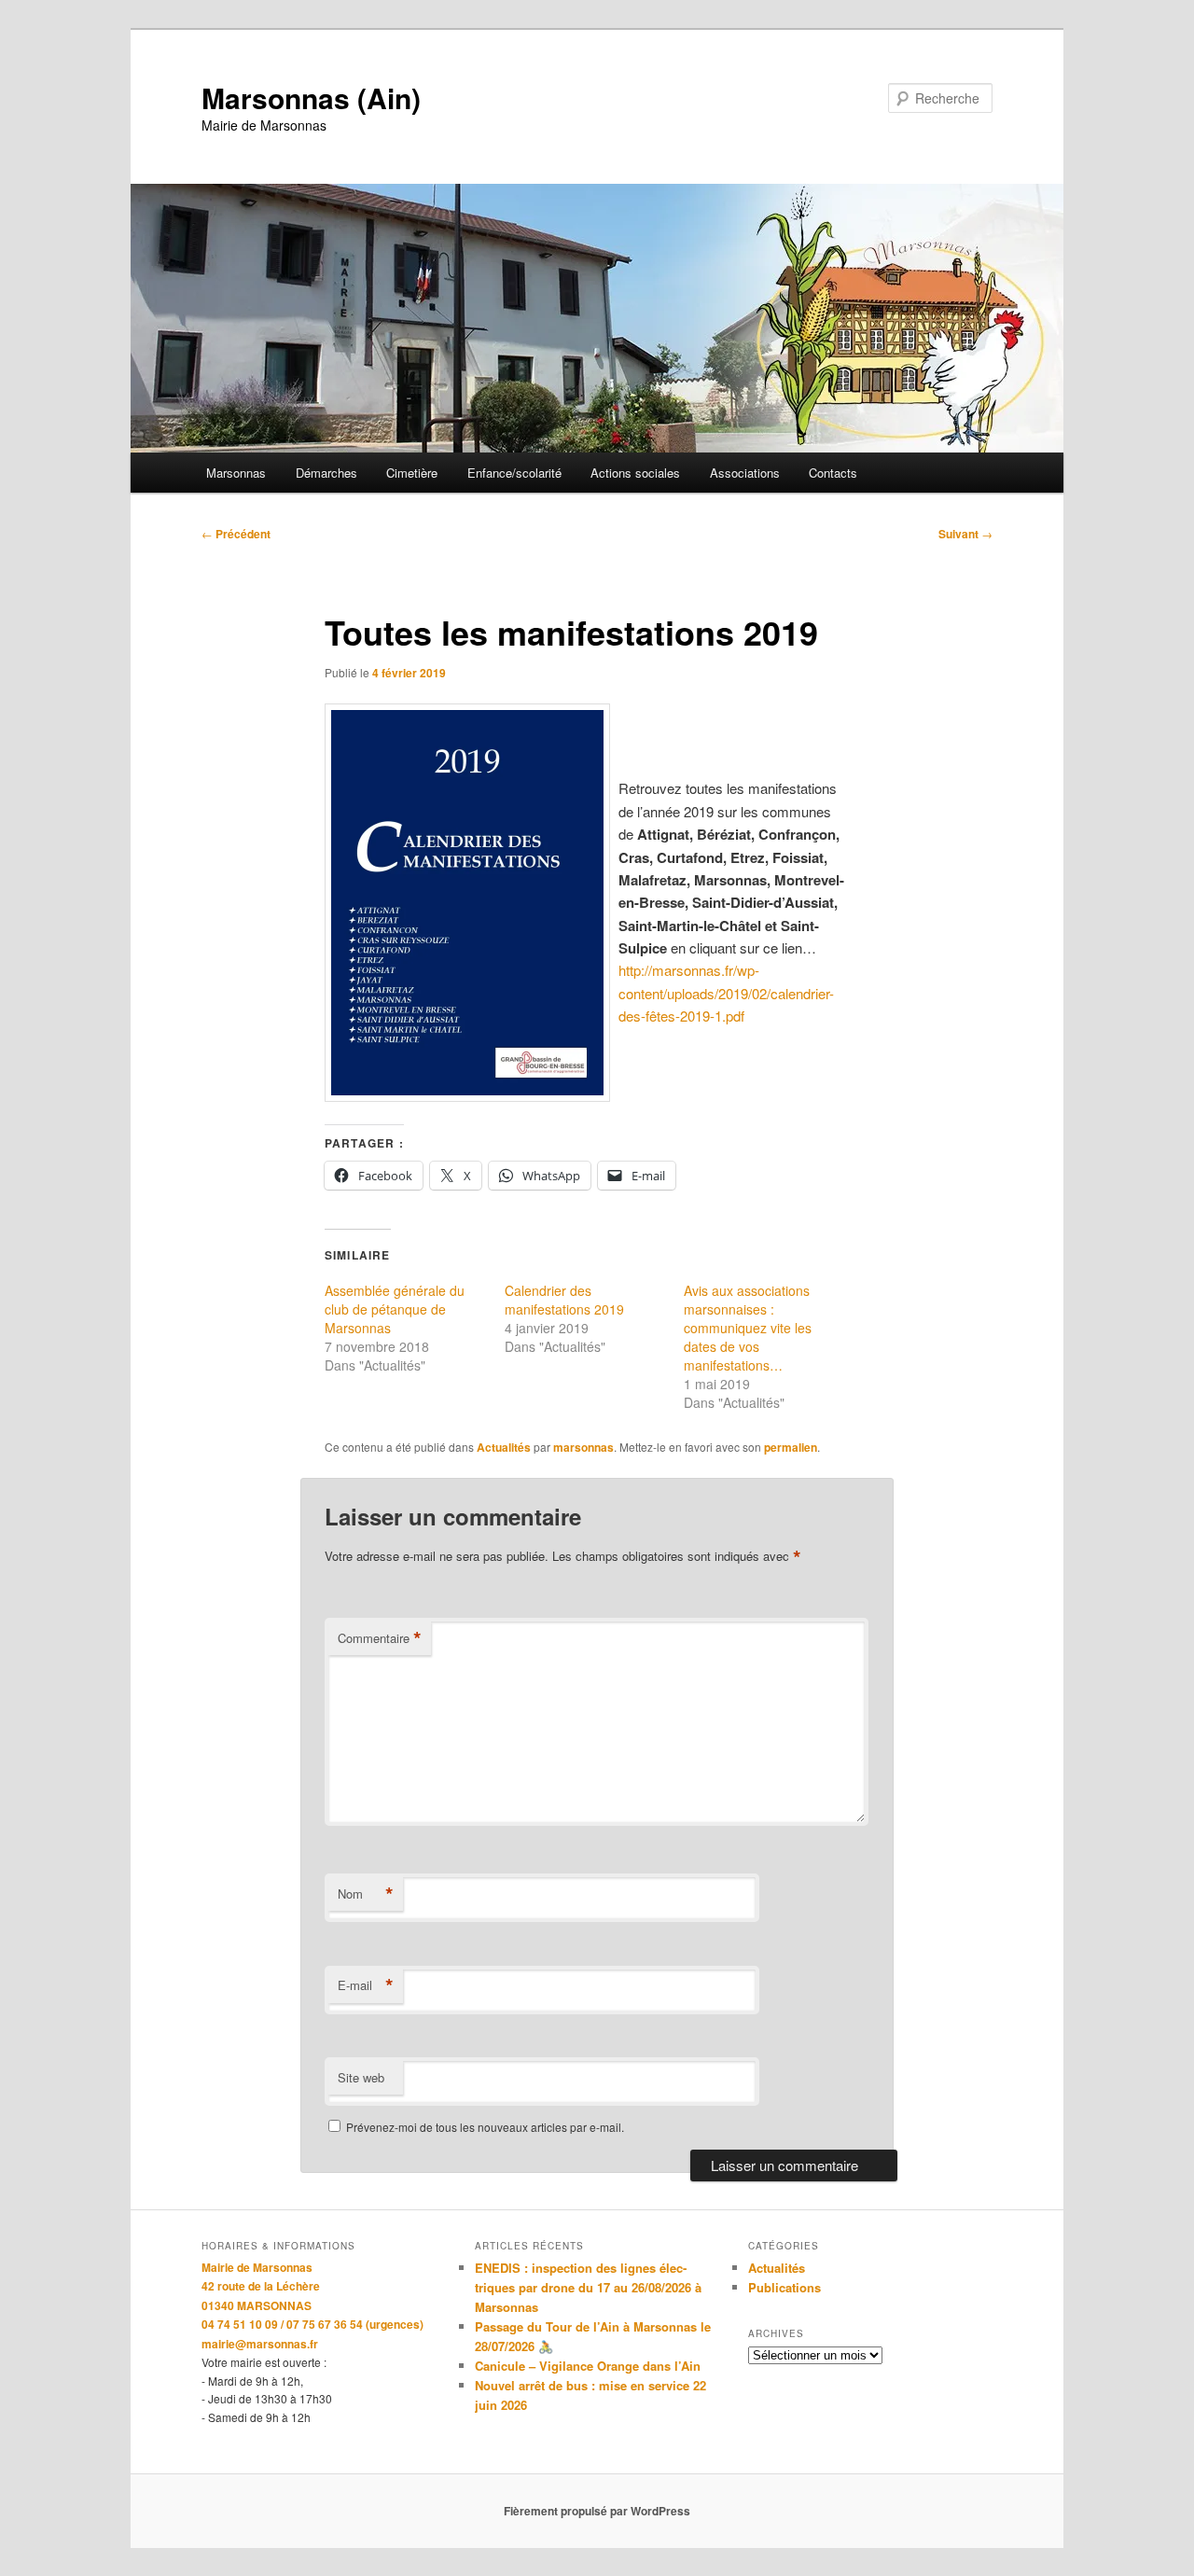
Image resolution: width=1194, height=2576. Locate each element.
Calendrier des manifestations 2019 (564, 1300)
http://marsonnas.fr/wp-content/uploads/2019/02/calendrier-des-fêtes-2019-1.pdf (726, 993)
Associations (745, 473)
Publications (784, 2287)
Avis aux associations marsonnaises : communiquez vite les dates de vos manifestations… (748, 1328)
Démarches (326, 473)
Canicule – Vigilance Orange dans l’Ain (588, 2366)
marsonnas (583, 1447)
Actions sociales (635, 473)
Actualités (504, 1447)
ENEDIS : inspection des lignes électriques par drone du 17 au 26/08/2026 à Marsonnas (588, 2287)
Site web (361, 2077)
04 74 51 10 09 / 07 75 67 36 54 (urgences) (312, 2324)
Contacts (833, 473)
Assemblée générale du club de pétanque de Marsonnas (395, 1309)
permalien (791, 1447)
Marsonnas (236, 473)
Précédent (236, 534)
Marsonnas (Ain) (311, 97)
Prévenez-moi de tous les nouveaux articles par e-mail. (485, 2127)
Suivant (965, 534)
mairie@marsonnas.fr (260, 2344)
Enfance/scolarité (514, 473)
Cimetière (412, 473)
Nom (366, 1894)
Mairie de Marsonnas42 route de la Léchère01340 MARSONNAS (261, 2286)
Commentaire (380, 1638)
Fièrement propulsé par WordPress (597, 2511)
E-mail (366, 1985)
